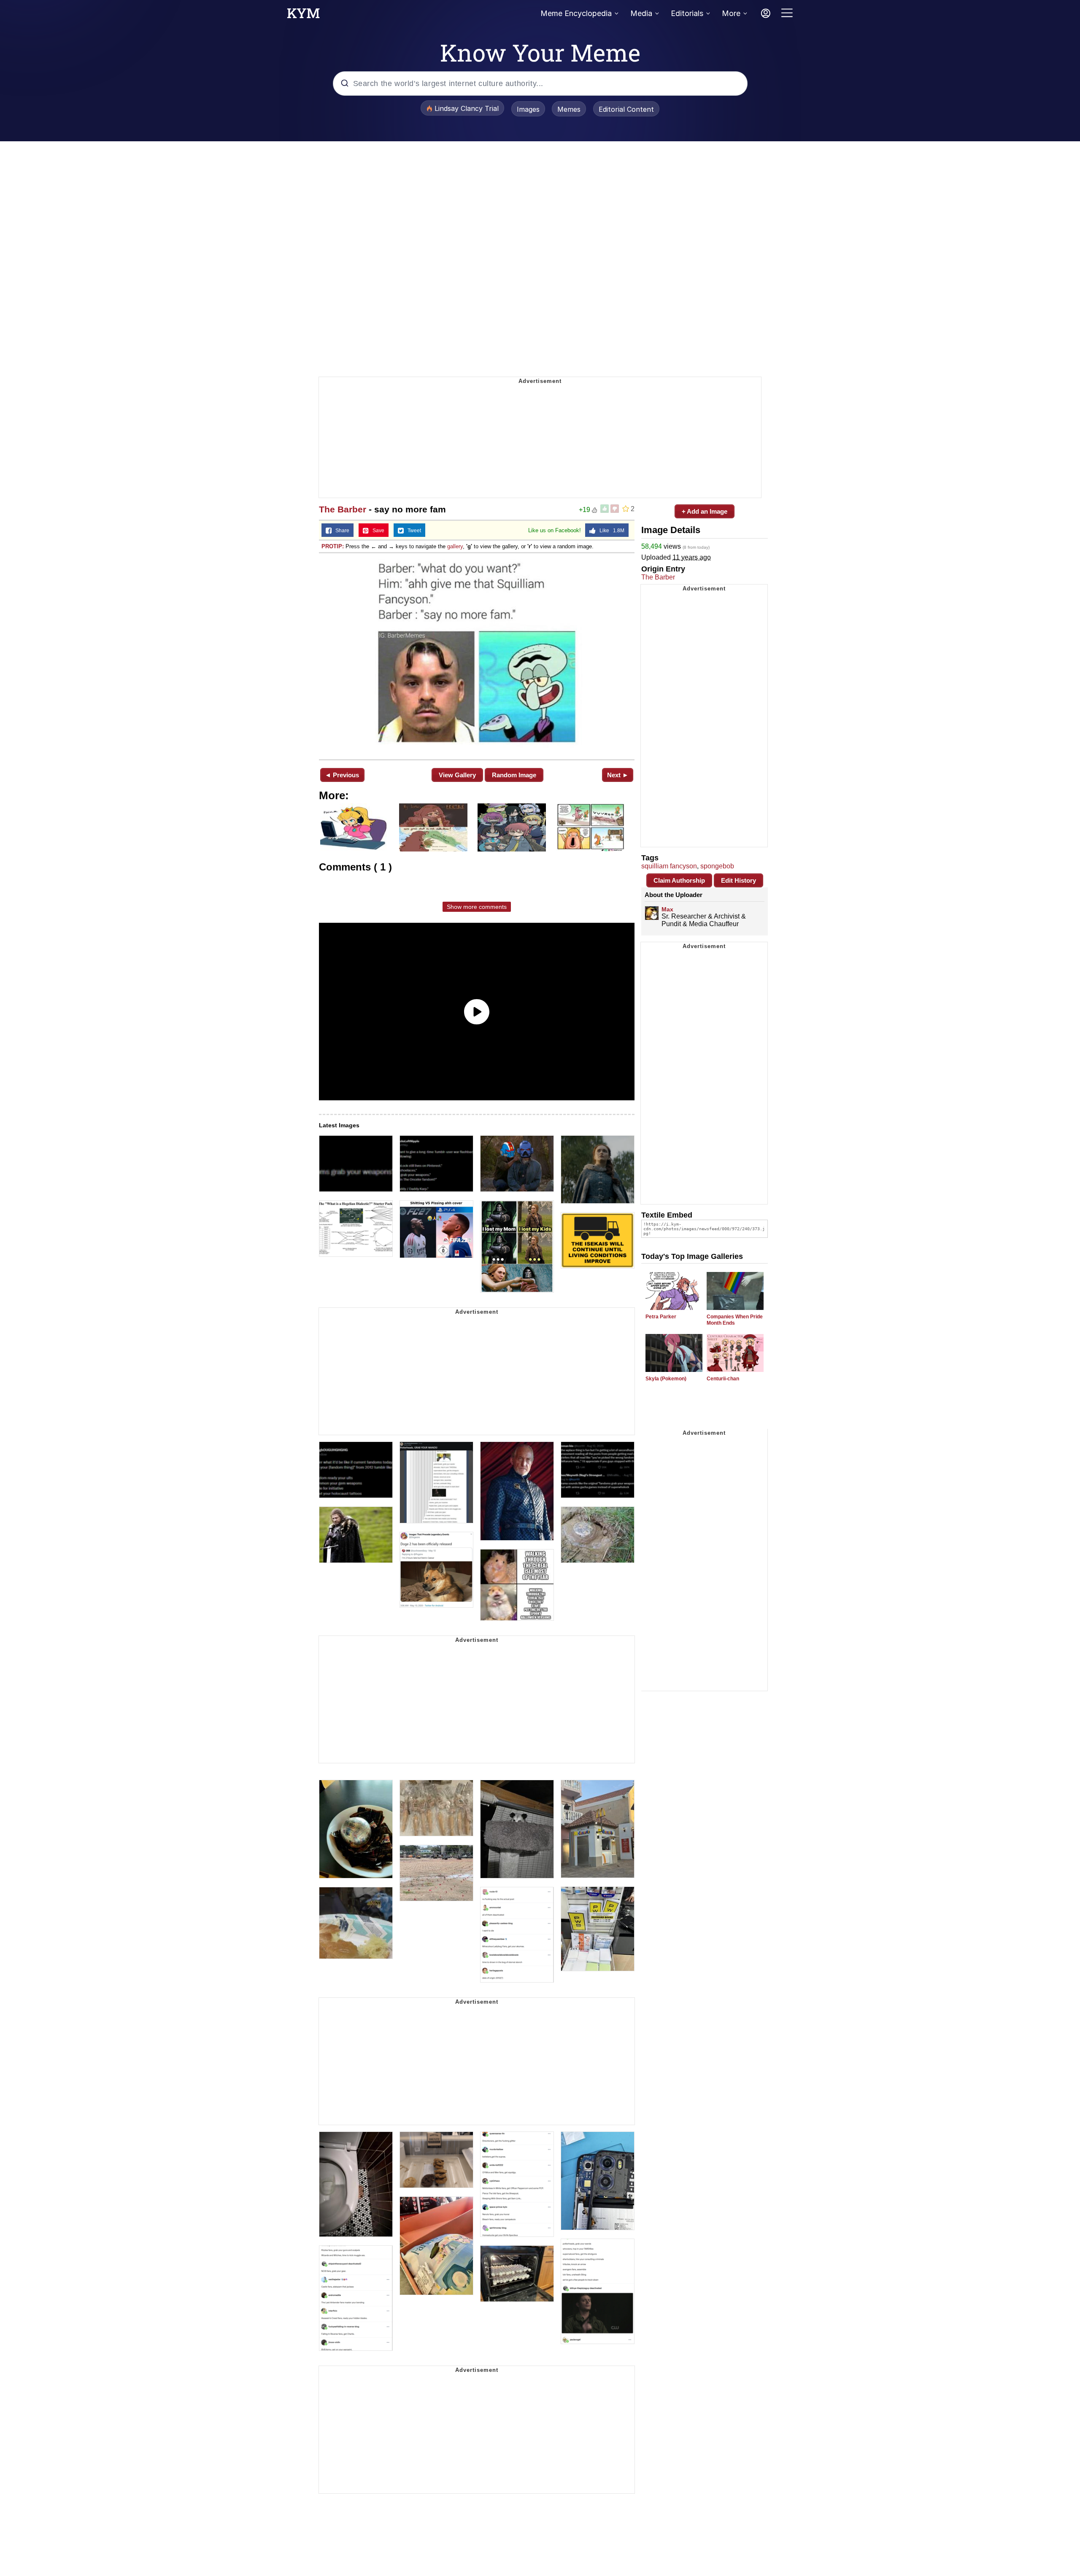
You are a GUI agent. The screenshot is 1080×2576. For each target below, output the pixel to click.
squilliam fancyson (669, 866)
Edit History (738, 880)
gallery (455, 546)
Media (641, 13)
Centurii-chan (723, 1379)
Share (340, 531)
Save (377, 531)
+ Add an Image (705, 511)
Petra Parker (661, 1317)
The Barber (343, 509)
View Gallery (457, 775)
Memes (569, 109)
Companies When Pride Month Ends (735, 1320)
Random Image (514, 775)
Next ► (618, 775)
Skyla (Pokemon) (666, 1379)
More (731, 13)
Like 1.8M (610, 531)
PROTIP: (333, 546)
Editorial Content (626, 109)
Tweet (412, 531)
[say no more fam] (477, 655)
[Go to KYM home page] (303, 16)
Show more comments (477, 907)
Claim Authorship (679, 880)
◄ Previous (342, 775)
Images (528, 109)
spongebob (717, 866)
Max (667, 909)
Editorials (687, 13)
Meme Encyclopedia (576, 13)
